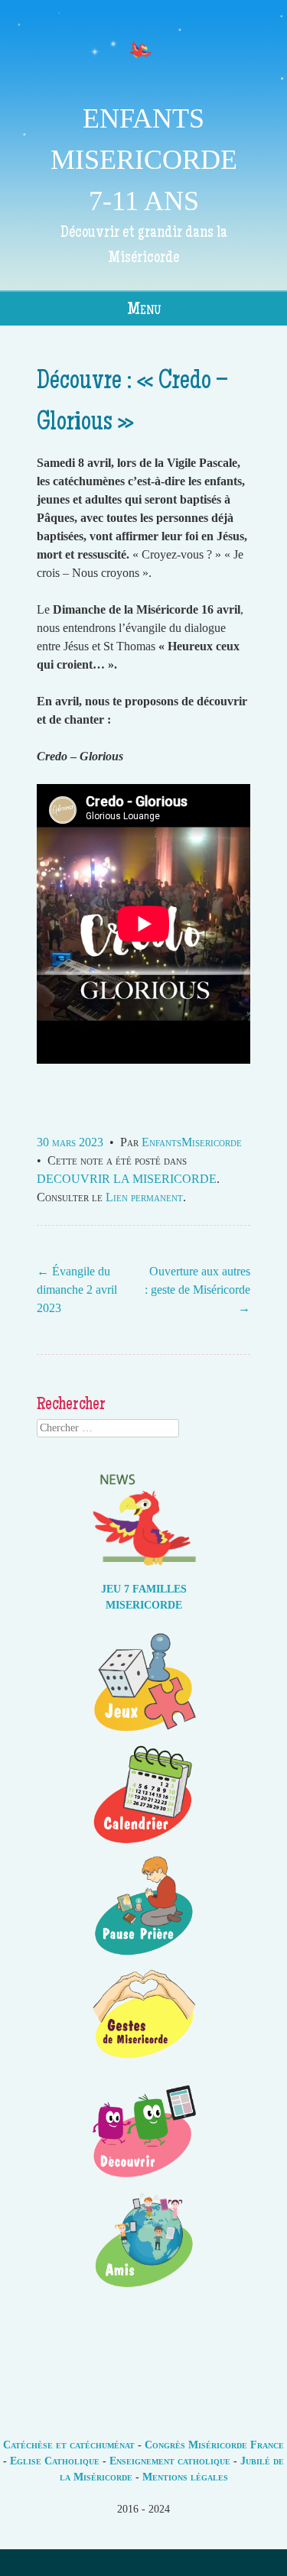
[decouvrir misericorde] (144, 2179)
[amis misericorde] (144, 2291)
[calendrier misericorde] (144, 1844)
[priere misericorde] (144, 1956)
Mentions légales (185, 2477)
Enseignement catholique (170, 2461)
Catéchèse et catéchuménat (69, 2445)
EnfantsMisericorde (192, 1142)
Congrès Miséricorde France (214, 2445)
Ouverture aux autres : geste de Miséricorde (197, 1290)
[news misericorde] (144, 1573)
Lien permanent (144, 1197)
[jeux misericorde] (144, 1733)
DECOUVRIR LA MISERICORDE (127, 1179)
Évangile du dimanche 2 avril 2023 (77, 1290)
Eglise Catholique (55, 2461)
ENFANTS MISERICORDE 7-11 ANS (144, 160)
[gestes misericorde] (144, 2067)
